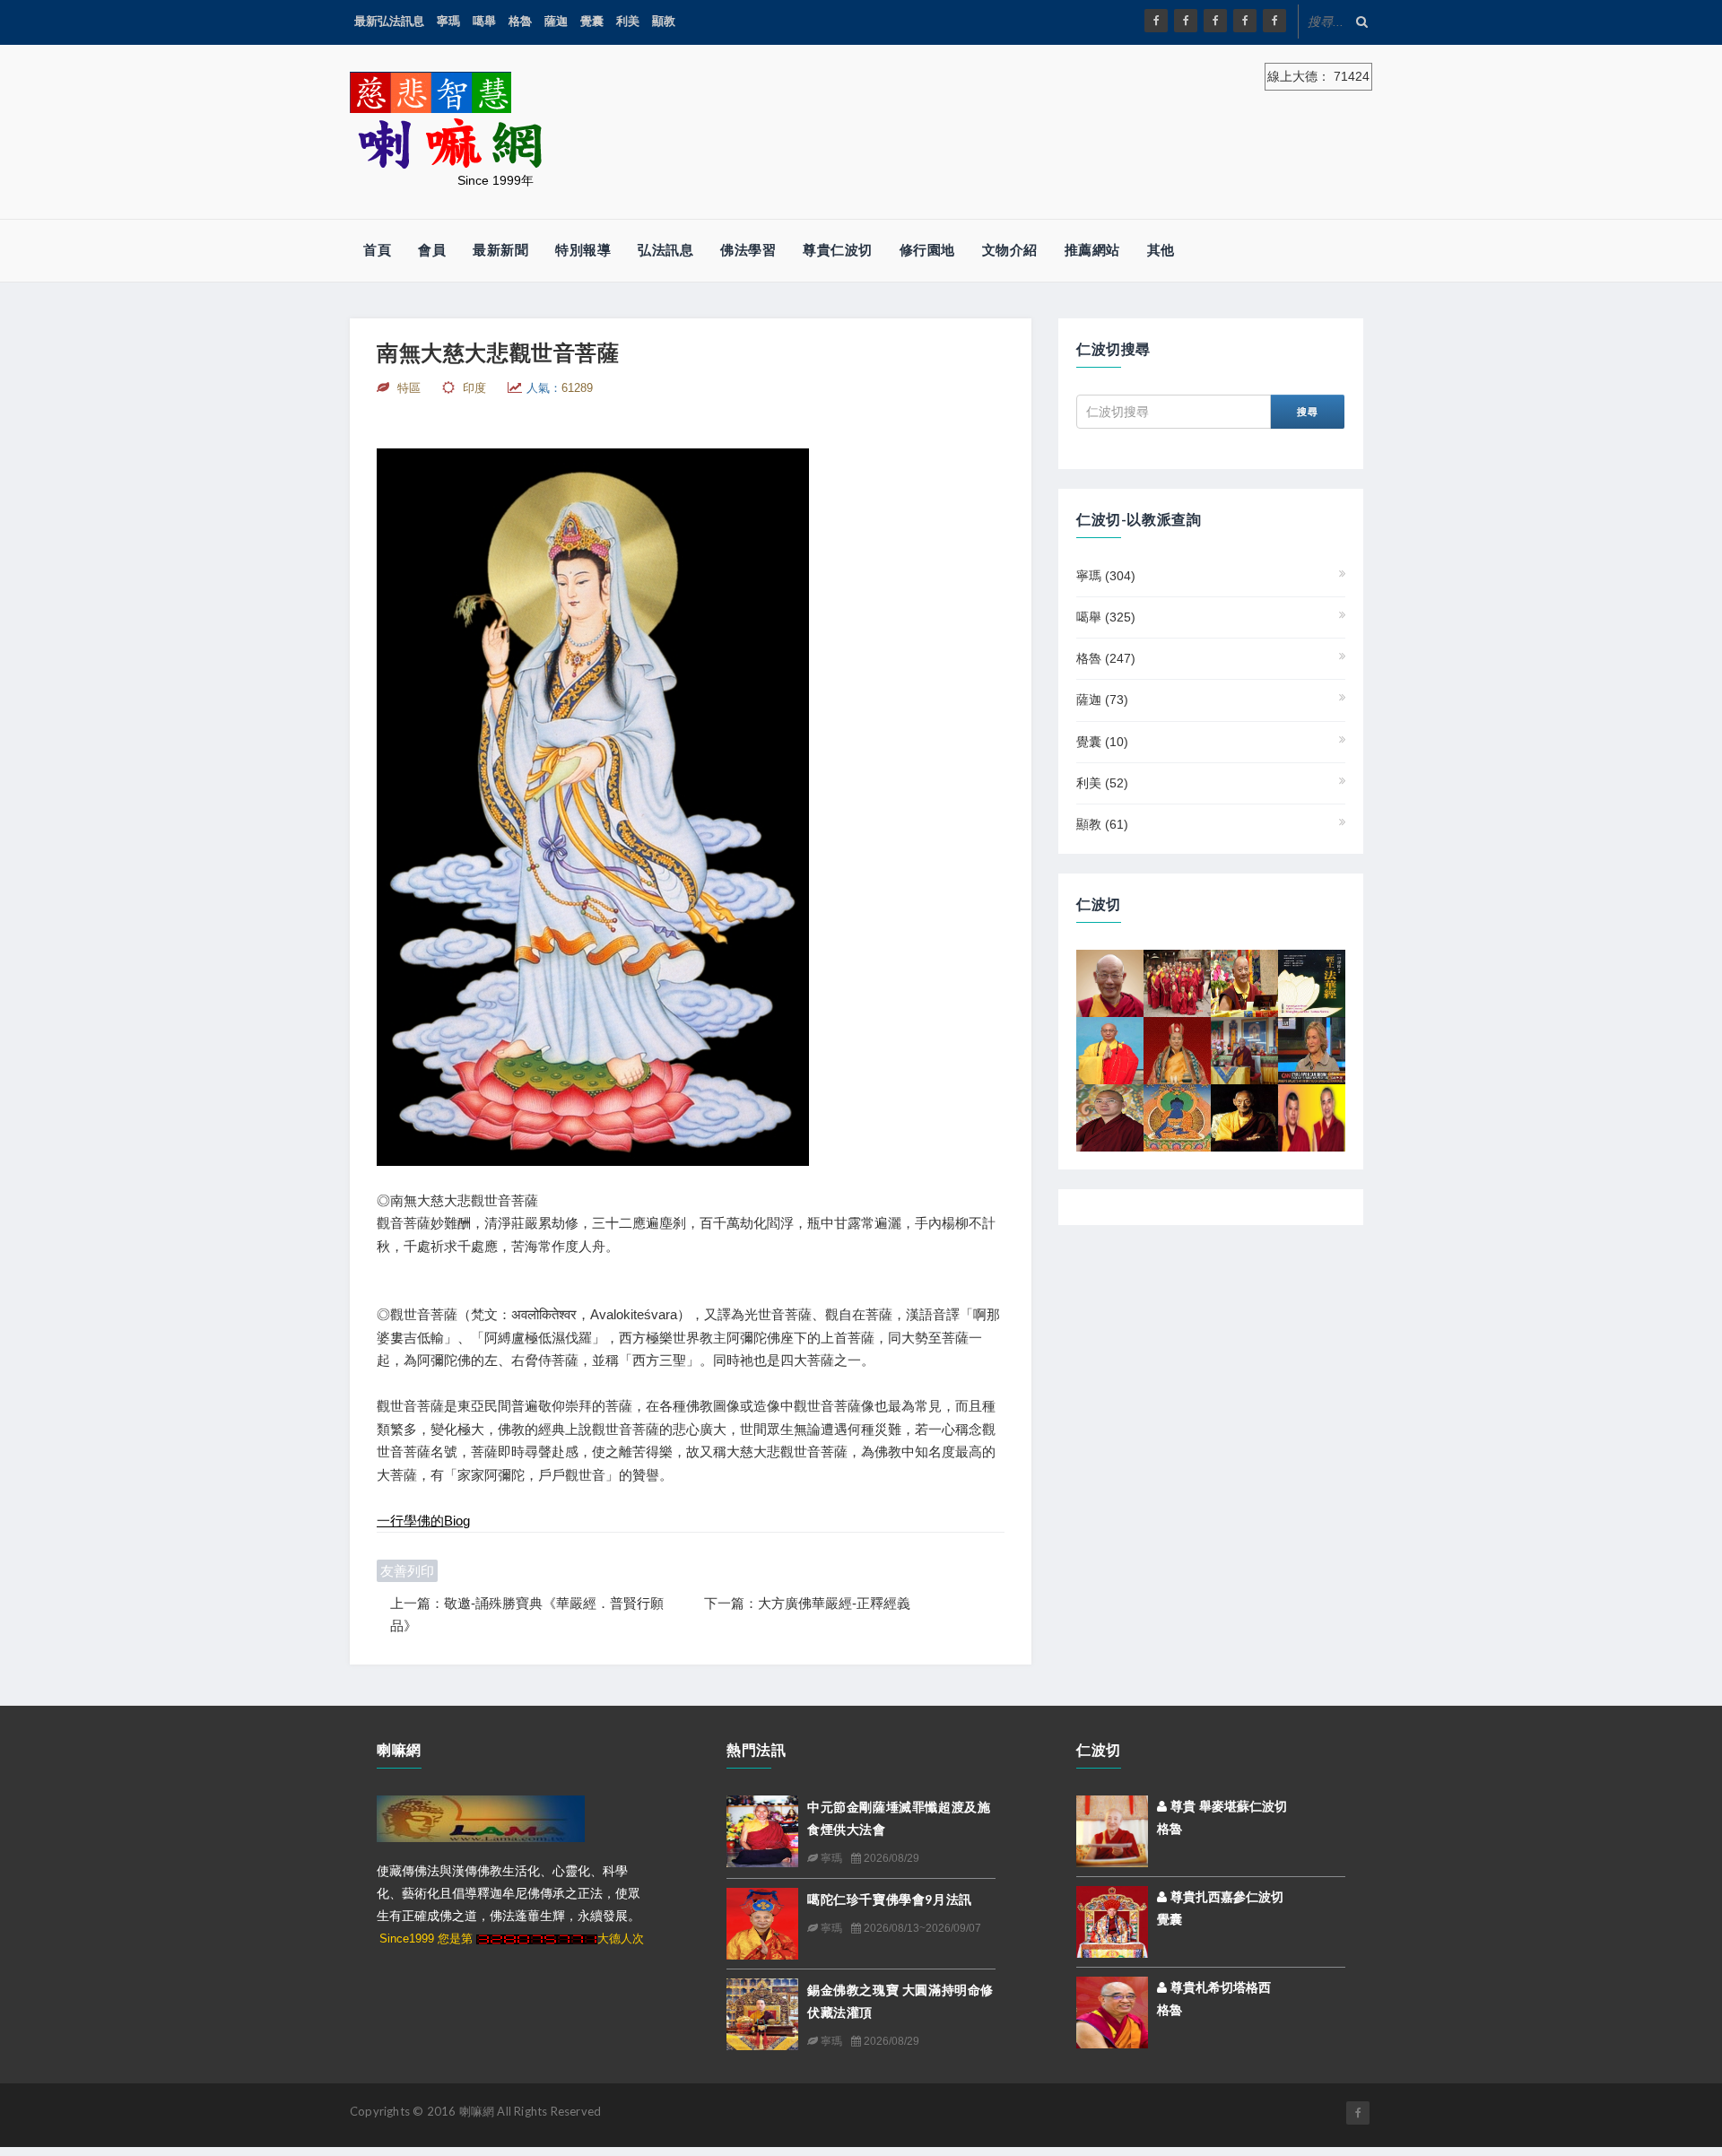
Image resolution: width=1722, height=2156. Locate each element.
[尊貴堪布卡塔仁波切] (1244, 982)
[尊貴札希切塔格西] (1112, 2011)
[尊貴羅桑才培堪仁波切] (1110, 982)
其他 (1161, 250)
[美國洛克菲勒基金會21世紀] (1312, 1049)
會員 (432, 250)
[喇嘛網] (1245, 21)
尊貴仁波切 (838, 250)
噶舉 (484, 21)
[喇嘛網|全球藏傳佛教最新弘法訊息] (1215, 21)
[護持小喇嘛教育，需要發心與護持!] (1177, 982)
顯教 (664, 21)
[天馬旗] (1177, 1117)
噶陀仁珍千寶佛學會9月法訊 (890, 1899)
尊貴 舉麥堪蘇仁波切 (1227, 1806)
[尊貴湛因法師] (1110, 1049)
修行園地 (927, 250)
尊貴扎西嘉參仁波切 (1225, 1897)
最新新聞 (500, 250)
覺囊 (592, 21)
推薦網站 (1092, 250)
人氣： (560, 388)
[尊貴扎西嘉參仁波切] (1112, 1920)
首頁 (377, 250)
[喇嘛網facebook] (1358, 2113)
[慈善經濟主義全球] (1274, 21)
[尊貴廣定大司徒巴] (1177, 1049)
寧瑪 (448, 21)
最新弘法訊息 (389, 21)
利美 (628, 21)
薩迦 (556, 21)
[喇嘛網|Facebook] (1156, 21)
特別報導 (583, 250)
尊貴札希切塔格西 (1219, 1987)
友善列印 (407, 1571)
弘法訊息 (665, 250)
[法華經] (1312, 982)
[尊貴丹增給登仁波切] (1244, 1049)
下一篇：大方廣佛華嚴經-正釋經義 (807, 1603)
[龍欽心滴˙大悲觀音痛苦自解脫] (1312, 1117)
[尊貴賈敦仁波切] (1110, 1117)
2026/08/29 (890, 1858)
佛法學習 (748, 250)
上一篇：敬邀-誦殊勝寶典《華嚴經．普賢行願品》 (527, 1615)
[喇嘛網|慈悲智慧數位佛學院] (1186, 21)
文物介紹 (1010, 250)
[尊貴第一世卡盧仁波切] (1244, 1117)
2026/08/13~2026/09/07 (921, 1928)
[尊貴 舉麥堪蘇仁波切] (1112, 1830)
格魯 (520, 21)
